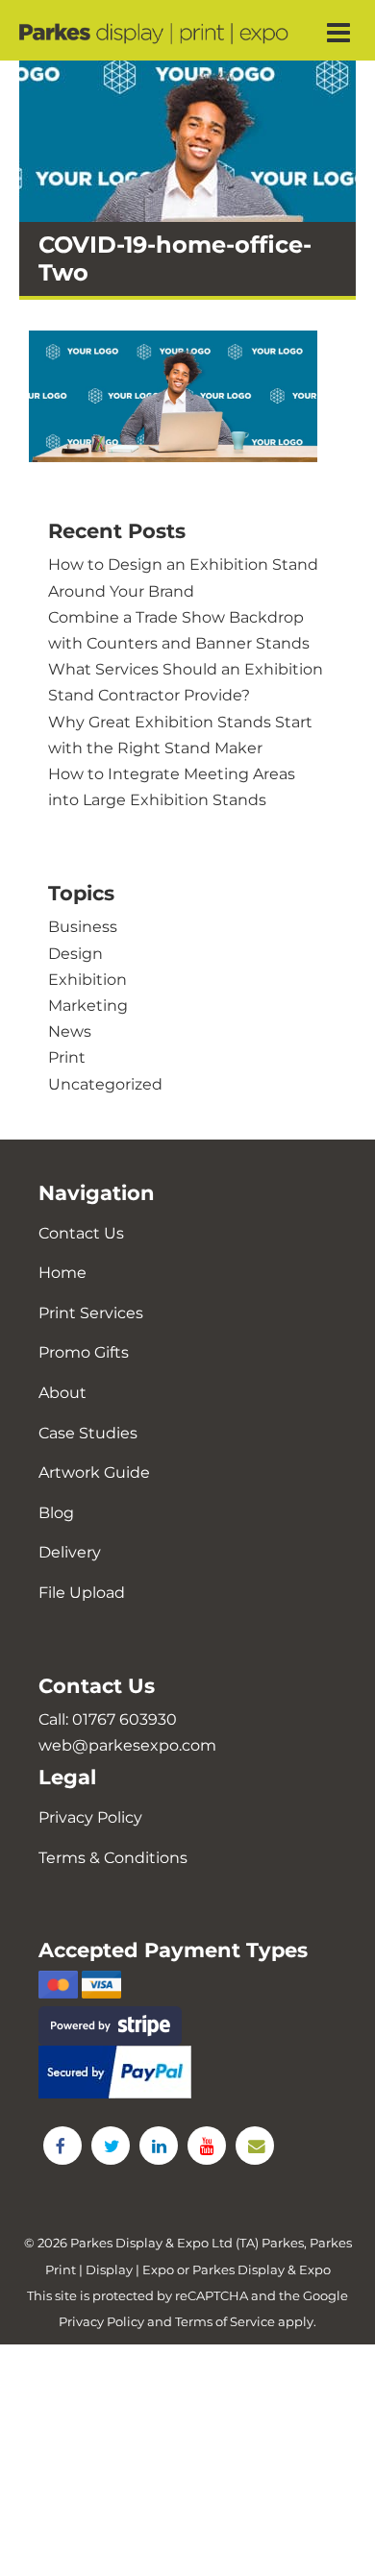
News (70, 1031)
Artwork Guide (94, 1472)
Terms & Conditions (113, 1858)
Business (83, 927)
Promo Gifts (84, 1352)
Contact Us (81, 1233)
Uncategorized (105, 1084)
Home (62, 1273)
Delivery (70, 1552)
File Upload (82, 1593)
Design (75, 954)
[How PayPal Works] (187, 2072)
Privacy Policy (90, 1817)
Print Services (91, 1313)
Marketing (88, 1006)
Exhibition (87, 980)
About (62, 1393)
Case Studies (88, 1433)
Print (67, 1057)
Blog (56, 1513)
